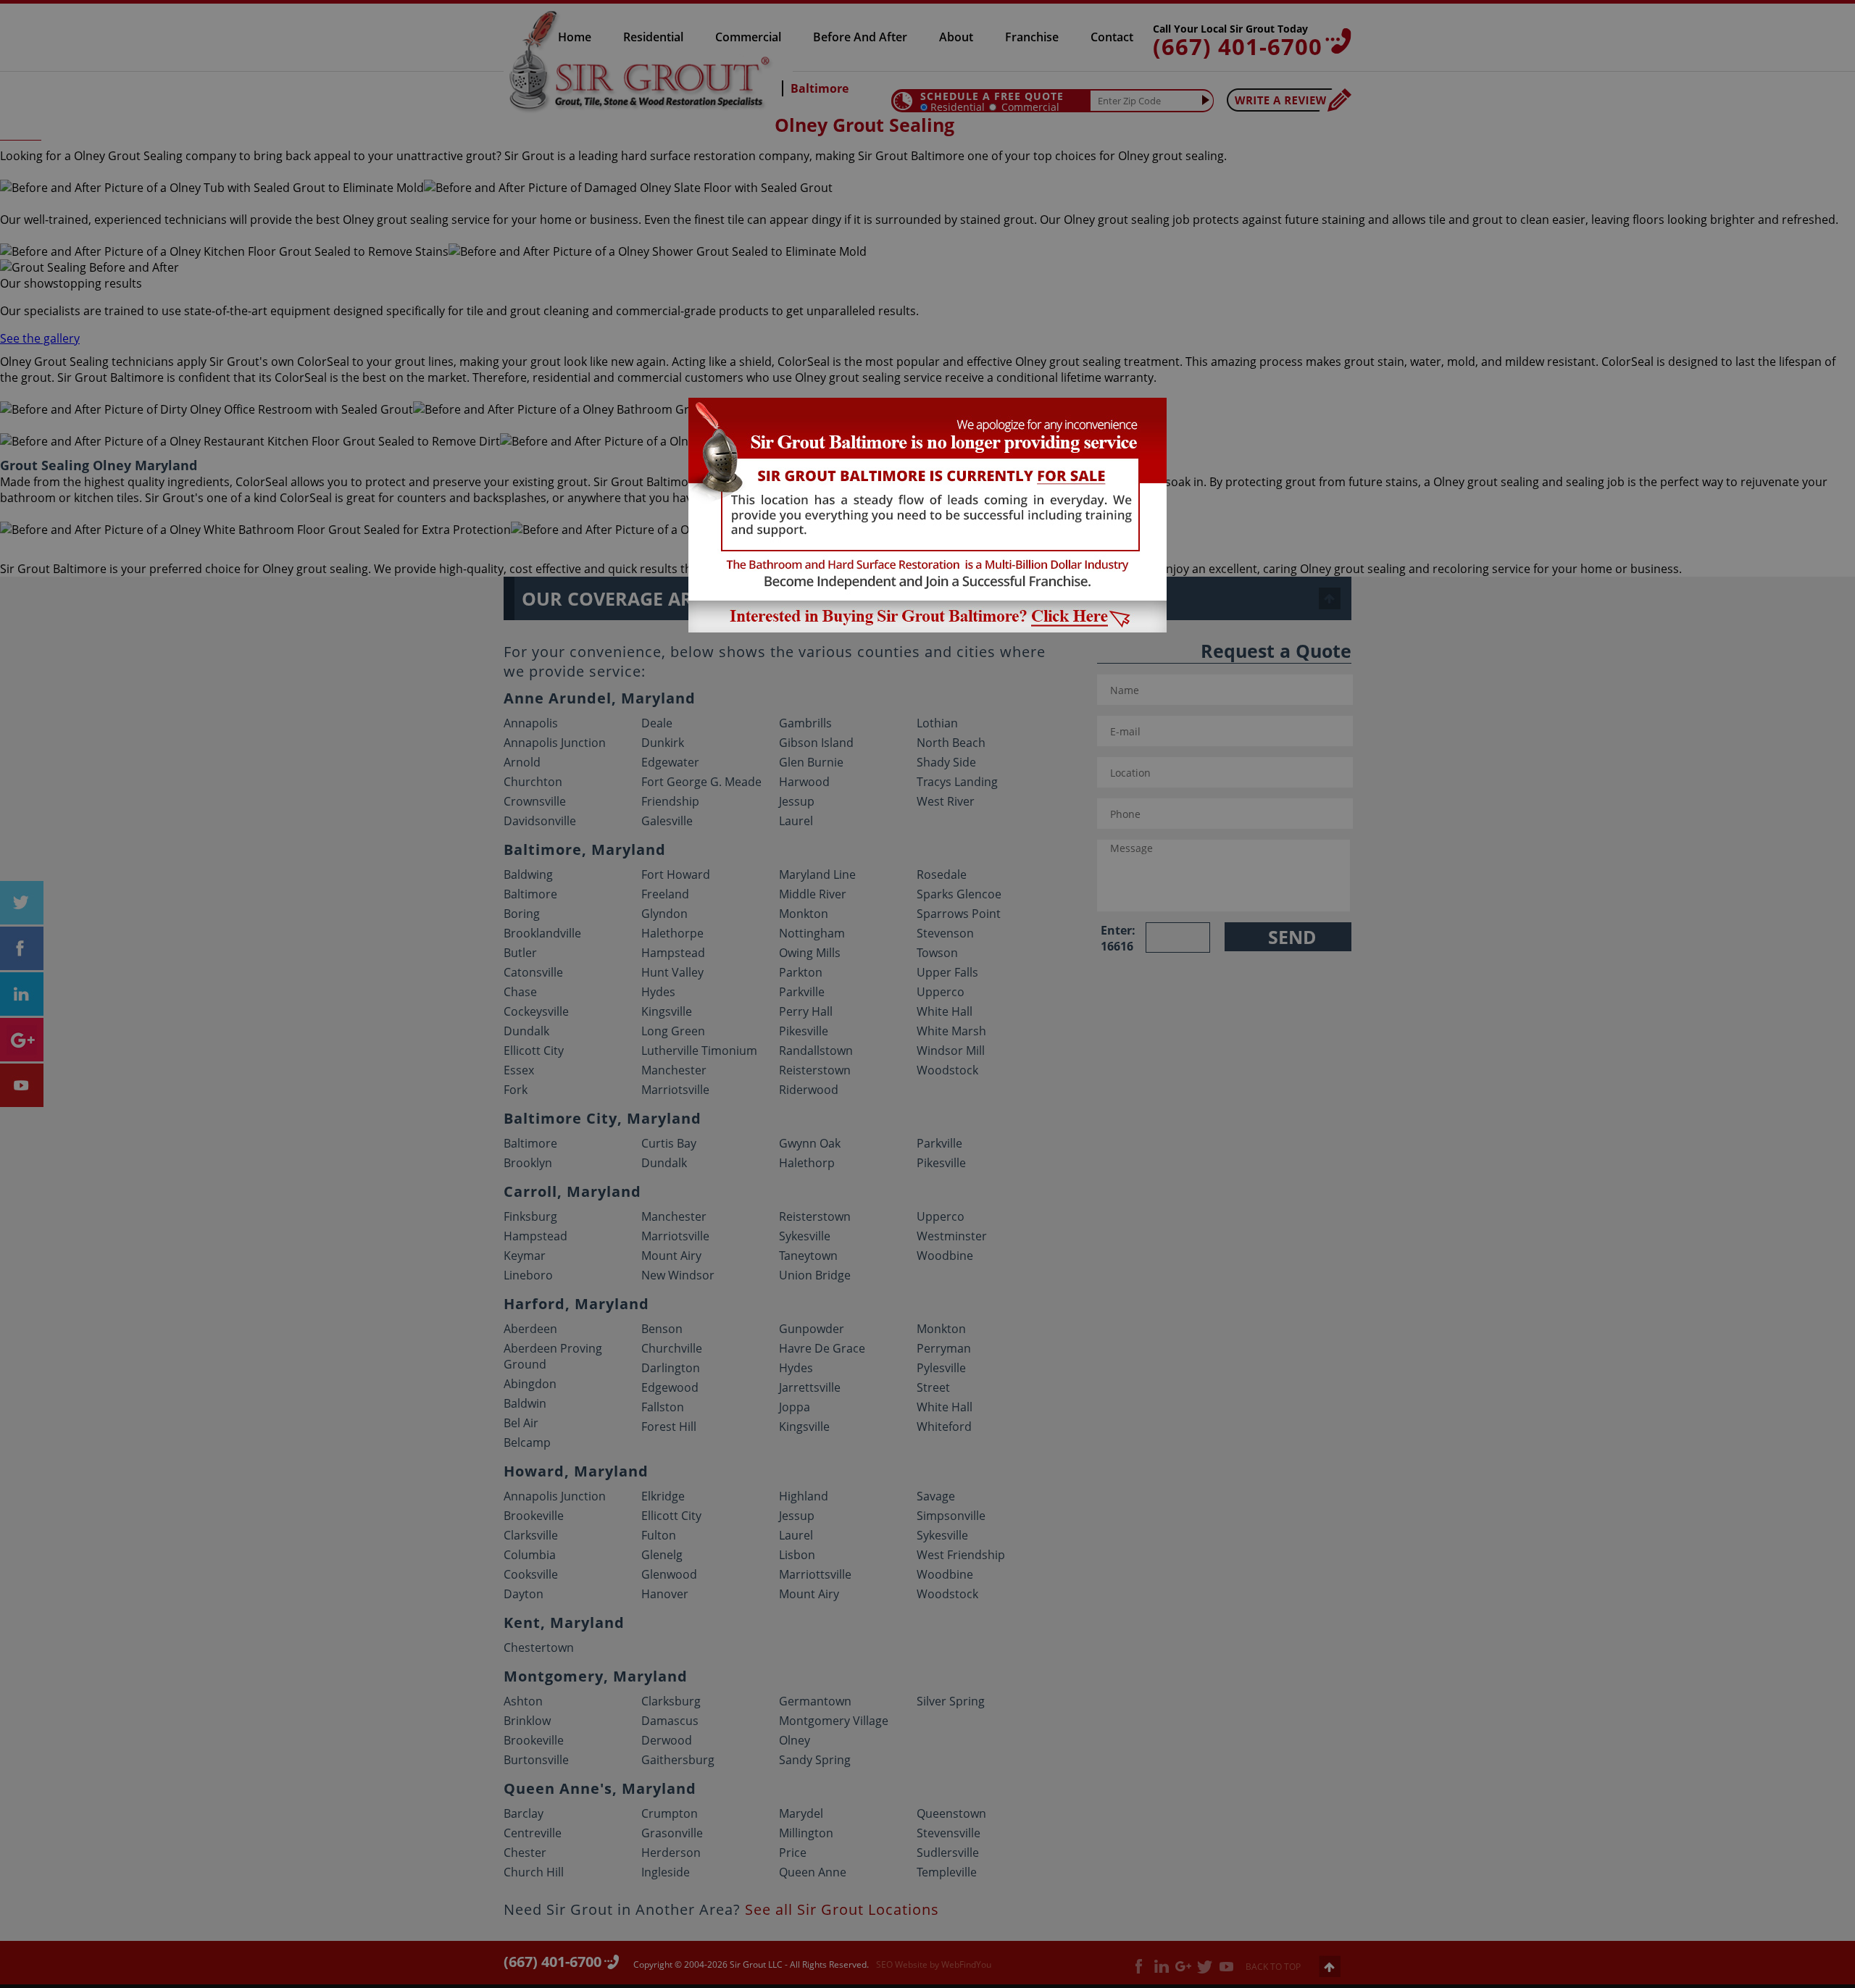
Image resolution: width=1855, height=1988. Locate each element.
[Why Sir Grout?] (927, 628)
